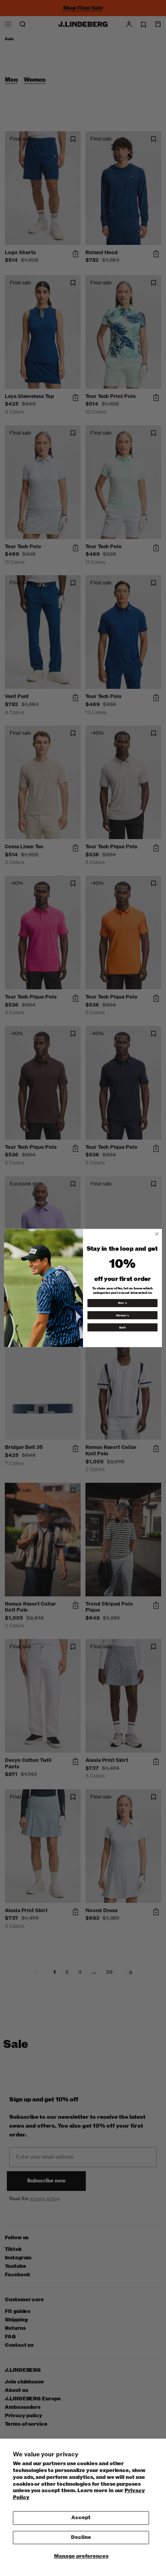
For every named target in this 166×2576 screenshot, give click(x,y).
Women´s (122, 1315)
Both (123, 1327)
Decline (81, 2537)
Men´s (122, 1303)
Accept (81, 2518)
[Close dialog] (157, 1234)
